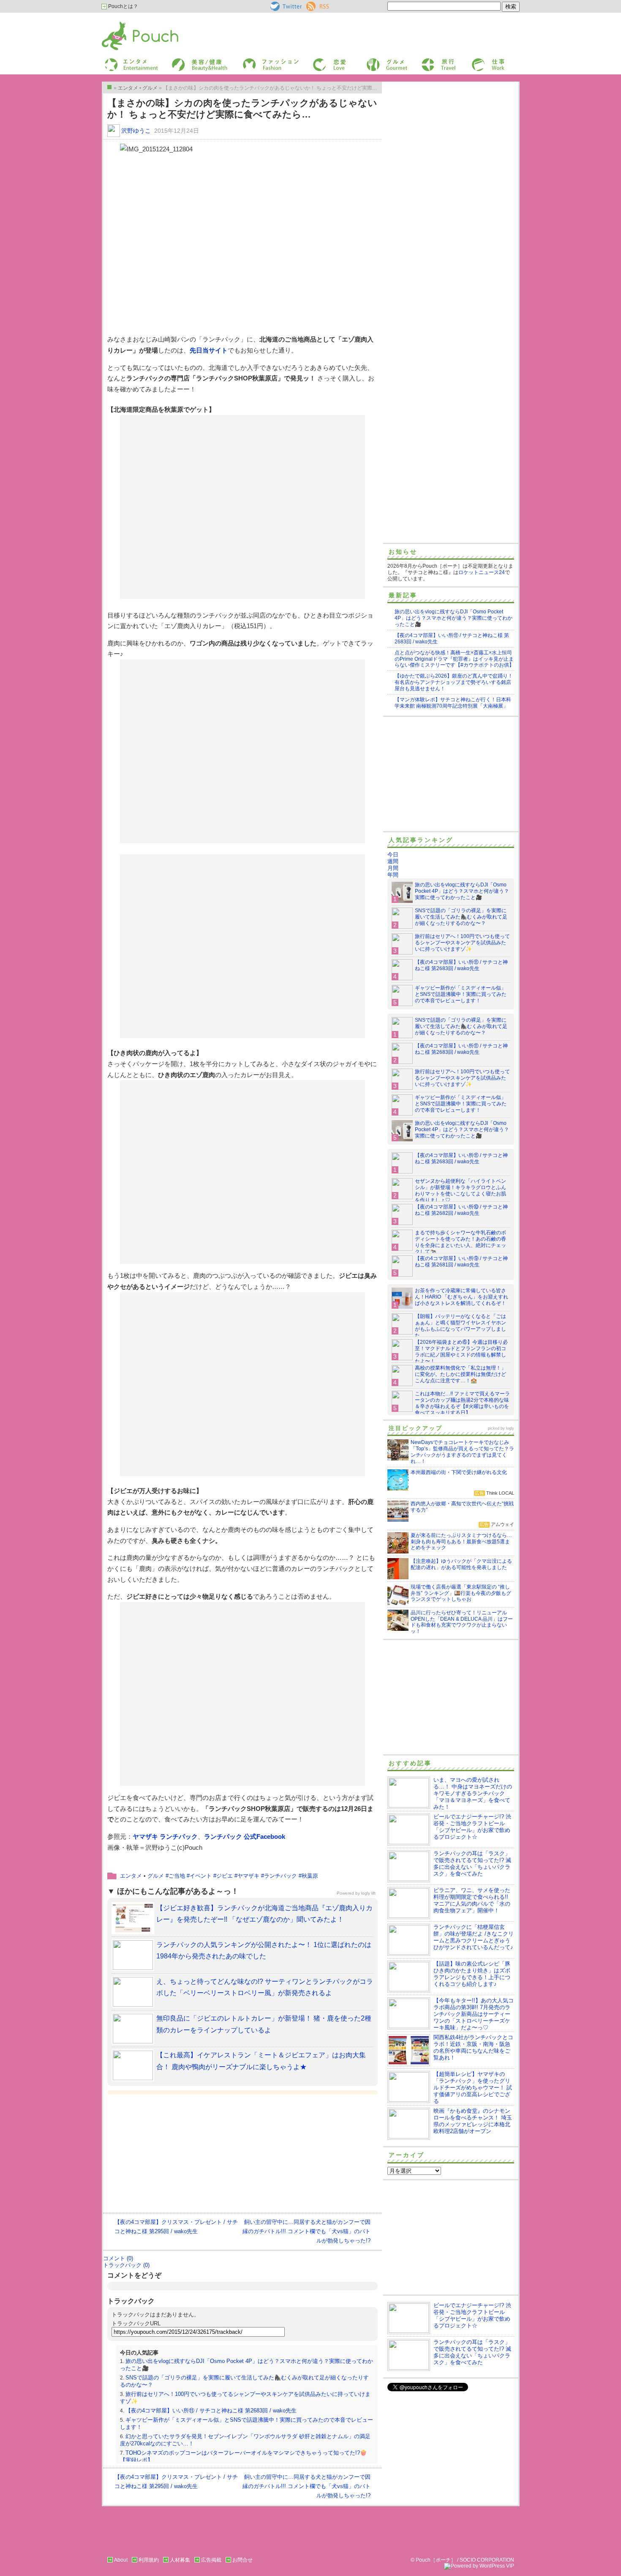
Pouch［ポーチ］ (123, 23)
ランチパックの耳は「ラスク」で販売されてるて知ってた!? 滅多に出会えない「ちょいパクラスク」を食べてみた (472, 1864)
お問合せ (242, 2560)
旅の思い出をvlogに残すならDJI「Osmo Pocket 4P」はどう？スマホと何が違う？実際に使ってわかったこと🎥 (453, 618)
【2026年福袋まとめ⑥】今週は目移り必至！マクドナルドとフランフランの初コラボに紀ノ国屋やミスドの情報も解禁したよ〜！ (461, 1352)
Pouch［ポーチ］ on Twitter (285, 6)
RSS (312, 5)
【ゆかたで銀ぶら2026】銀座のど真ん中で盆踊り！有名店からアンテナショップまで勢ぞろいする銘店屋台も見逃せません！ (454, 682)
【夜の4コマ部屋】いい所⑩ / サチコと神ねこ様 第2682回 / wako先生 (461, 1210)
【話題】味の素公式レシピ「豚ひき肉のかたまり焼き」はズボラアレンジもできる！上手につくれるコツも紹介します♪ (472, 1974)
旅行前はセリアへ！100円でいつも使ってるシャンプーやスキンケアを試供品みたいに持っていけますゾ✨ (462, 943)
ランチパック (281, 1876)
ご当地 (177, 1876)
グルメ (373, 61)
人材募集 (180, 2560)
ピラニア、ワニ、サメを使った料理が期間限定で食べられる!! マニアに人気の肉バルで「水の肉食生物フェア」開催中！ (472, 1900)
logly (510, 1428)
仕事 (476, 61)
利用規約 (149, 2560)
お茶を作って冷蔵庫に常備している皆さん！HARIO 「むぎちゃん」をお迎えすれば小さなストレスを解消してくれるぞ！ (462, 1297)
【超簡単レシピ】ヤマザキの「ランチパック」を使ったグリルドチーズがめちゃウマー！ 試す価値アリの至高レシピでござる (473, 2088)
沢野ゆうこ (136, 131)
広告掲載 (211, 2560)
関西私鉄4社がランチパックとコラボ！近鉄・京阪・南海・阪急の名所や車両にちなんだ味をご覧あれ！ (473, 2047)
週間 (393, 861)
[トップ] (109, 87)
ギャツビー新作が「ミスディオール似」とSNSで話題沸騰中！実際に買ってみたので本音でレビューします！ (461, 994)
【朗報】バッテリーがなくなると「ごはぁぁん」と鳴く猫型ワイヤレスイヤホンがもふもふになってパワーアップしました (460, 1326)
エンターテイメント (128, 61)
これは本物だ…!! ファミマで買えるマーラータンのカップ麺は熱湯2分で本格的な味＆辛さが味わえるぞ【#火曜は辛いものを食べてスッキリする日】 (462, 1403)
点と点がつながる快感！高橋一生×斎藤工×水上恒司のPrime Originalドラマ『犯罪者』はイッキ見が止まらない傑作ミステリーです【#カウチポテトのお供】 (454, 659)
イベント (201, 1876)
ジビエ (225, 1876)
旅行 (426, 61)
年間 (393, 875)
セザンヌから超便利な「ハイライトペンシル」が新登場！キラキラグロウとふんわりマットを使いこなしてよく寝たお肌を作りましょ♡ (460, 1191)
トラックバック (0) (126, 2265)
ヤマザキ (248, 1876)
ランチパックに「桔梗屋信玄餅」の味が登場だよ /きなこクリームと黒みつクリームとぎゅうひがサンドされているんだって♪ (474, 1937)
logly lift (368, 1893)
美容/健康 (182, 61)
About (121, 2560)
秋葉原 (310, 1876)
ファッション (257, 61)
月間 (393, 868)
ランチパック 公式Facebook (245, 1836)
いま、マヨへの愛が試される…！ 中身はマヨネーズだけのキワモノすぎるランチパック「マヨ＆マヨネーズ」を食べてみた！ (473, 1793)
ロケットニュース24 (482, 572)
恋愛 (317, 61)
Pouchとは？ (123, 6)
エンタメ (131, 1876)
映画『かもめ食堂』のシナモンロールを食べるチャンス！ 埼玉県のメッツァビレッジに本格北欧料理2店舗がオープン (473, 2121)
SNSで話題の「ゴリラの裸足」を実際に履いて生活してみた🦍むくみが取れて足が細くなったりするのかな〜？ (461, 917)
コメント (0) (118, 2258)
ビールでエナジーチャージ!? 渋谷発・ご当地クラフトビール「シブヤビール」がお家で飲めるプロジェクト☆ (472, 1827)
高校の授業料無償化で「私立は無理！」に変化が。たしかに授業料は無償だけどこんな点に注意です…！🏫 (460, 1374)
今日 (393, 855)
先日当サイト (209, 350)
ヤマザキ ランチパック (165, 1836)
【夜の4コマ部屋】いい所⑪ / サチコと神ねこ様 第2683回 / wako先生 (211, 2411)
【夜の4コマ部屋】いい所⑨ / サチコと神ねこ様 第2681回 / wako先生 (461, 1262)
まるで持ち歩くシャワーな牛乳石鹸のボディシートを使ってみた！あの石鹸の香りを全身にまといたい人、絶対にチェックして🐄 (460, 1242)
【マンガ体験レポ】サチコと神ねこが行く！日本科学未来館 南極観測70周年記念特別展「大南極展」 (453, 703)
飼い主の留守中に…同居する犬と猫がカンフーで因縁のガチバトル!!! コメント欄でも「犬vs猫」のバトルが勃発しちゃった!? (306, 2231)
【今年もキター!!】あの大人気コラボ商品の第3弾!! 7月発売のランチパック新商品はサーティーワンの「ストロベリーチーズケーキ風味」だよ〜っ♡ (474, 2014)
